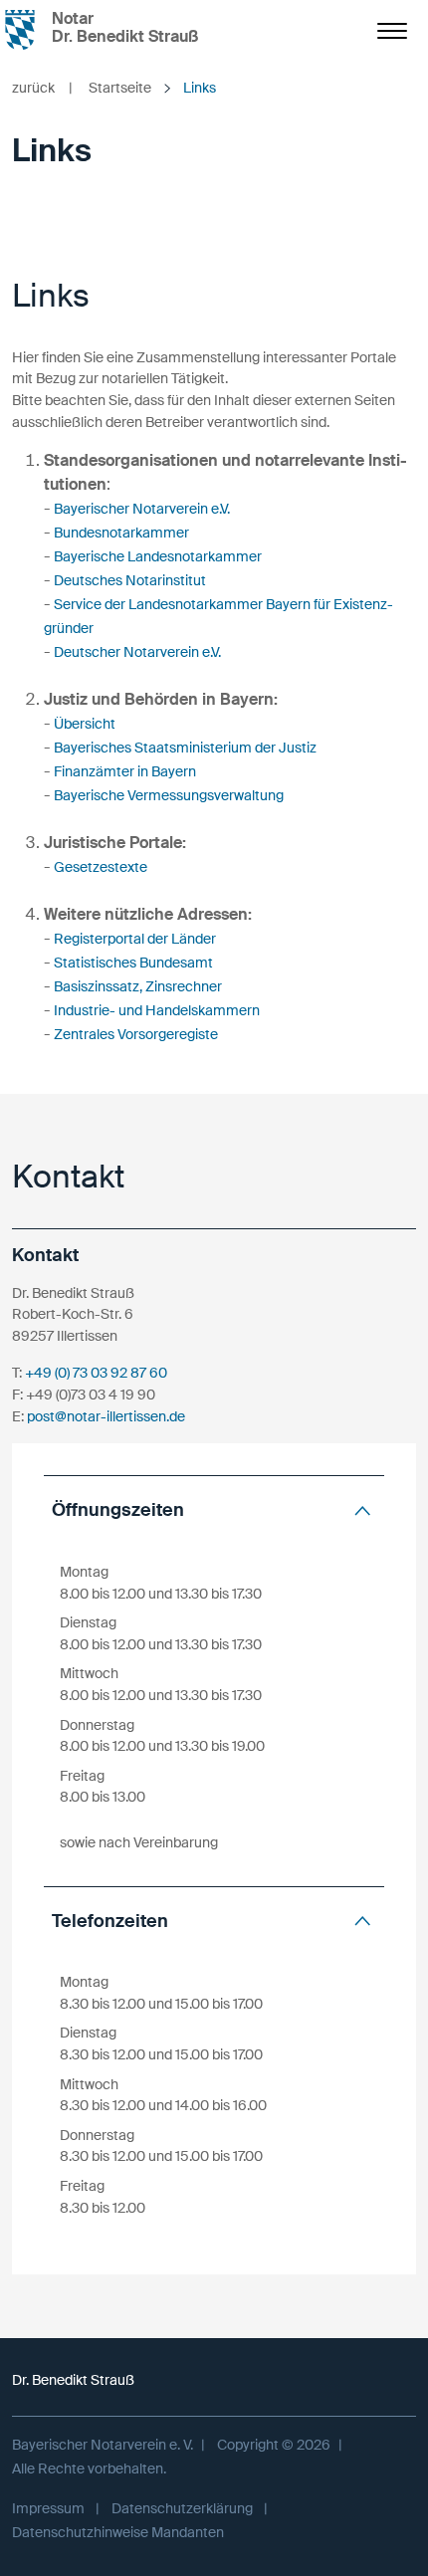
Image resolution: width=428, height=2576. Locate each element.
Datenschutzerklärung (182, 2508)
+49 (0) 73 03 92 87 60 (96, 1373)
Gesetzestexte (101, 867)
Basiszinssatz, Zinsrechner (138, 986)
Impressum (48, 2508)
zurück (42, 88)
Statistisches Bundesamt (133, 963)
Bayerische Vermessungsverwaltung (169, 795)
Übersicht (85, 724)
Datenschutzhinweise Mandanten (118, 2532)
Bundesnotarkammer (121, 533)
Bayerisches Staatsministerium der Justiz (185, 748)
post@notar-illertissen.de (106, 1416)
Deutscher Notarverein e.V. (137, 652)
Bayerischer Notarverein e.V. (142, 509)
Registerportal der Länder (135, 939)
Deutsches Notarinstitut (130, 580)
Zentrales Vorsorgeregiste (136, 1034)
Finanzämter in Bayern (125, 771)
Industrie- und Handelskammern (157, 1010)
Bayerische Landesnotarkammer (158, 556)
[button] (214, 1510)
